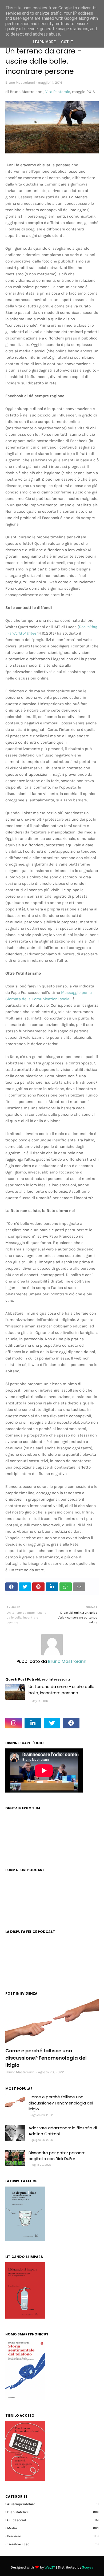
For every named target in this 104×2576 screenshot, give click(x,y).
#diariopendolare (53, 2504)
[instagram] (14, 1723)
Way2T (50, 2567)
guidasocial (53, 2520)
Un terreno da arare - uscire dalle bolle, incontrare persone (61, 1690)
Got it (67, 42)
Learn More (44, 42)
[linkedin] (33, 1723)
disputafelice (53, 2512)
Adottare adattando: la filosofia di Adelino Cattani (63, 2131)
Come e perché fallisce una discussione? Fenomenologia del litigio (46, 2058)
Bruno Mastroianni (20, 82)
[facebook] (71, 1723)
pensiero (53, 2536)
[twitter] (52, 1723)
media (53, 2528)
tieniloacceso (53, 2544)
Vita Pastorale (58, 92)
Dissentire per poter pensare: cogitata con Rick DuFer (57, 2156)
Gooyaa (88, 2567)
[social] (52, 2022)
